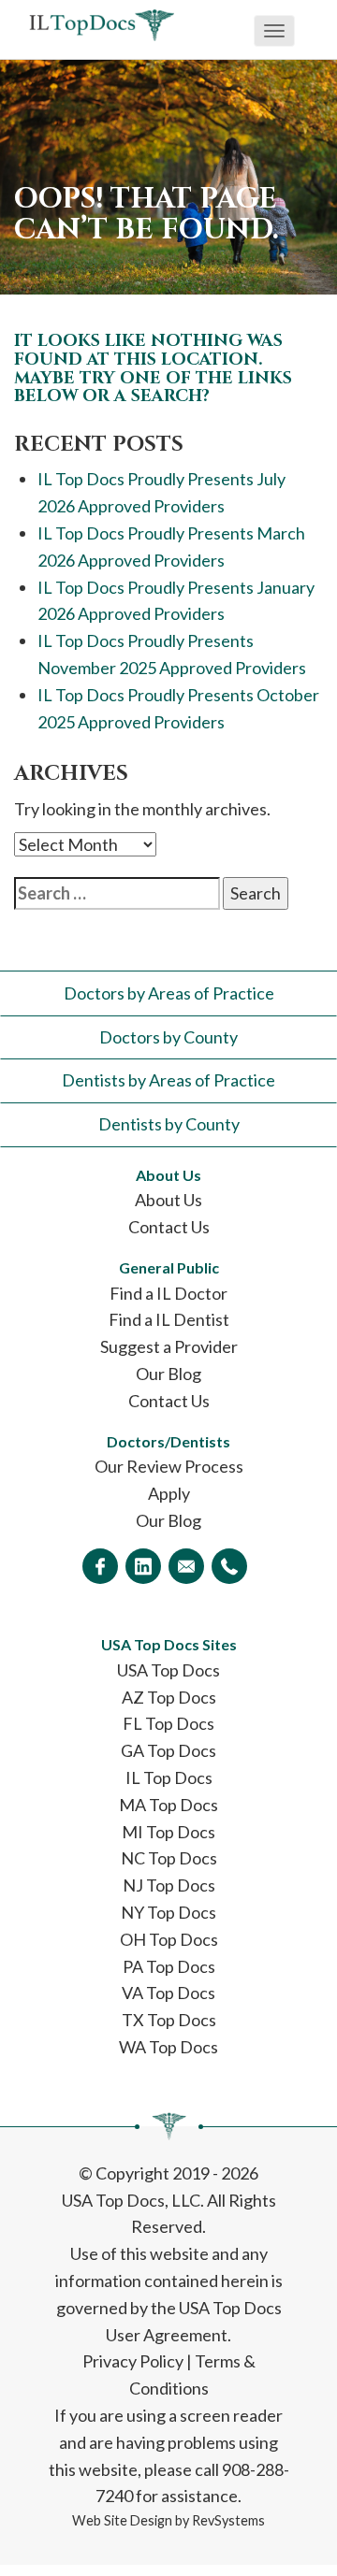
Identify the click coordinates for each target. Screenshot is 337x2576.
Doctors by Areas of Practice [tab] (169, 993)
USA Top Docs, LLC (131, 2200)
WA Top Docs (168, 2047)
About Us (168, 1200)
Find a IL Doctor (168, 1293)
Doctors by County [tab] (168, 1037)
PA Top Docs (169, 1966)
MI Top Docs (168, 1832)
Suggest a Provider (169, 1346)
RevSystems (228, 2520)
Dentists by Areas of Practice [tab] (168, 1080)
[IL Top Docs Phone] (229, 1566)
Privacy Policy (133, 2361)
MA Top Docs (168, 1805)
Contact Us (169, 1227)
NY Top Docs (168, 1912)
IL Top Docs (169, 1777)
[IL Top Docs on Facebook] (100, 1566)
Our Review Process (169, 1466)
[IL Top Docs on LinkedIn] (143, 1566)
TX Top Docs (169, 2020)
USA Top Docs (168, 1670)
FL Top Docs (168, 1723)
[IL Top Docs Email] (186, 1566)
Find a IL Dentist (169, 1319)
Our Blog (168, 1374)
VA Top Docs (168, 1993)
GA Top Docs (168, 1750)
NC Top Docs (169, 1858)
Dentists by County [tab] (169, 1124)
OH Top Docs (169, 1939)
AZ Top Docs (169, 1697)
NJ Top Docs (169, 1885)
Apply (169, 1493)
